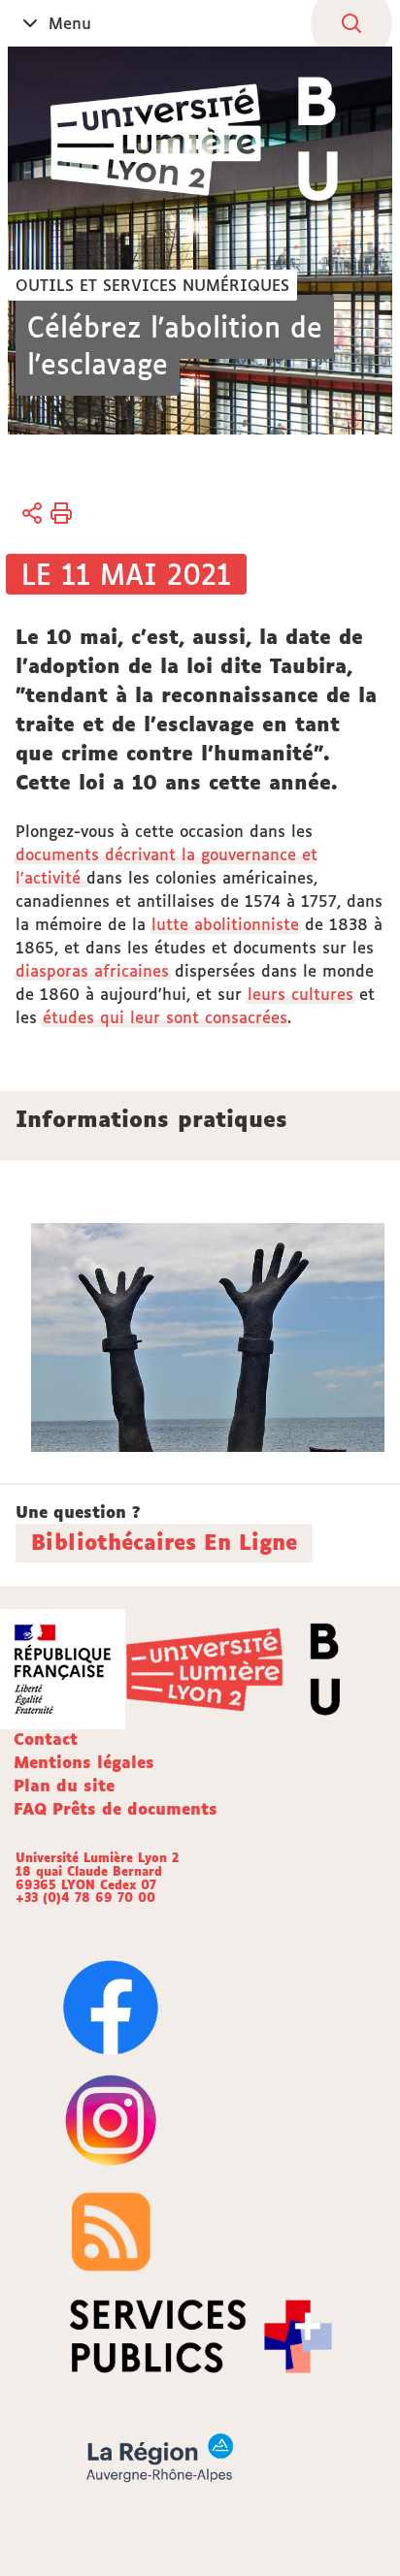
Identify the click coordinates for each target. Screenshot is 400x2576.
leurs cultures (300, 994)
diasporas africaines (92, 971)
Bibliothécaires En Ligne (164, 1542)
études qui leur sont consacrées (165, 1017)
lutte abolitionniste (225, 924)
